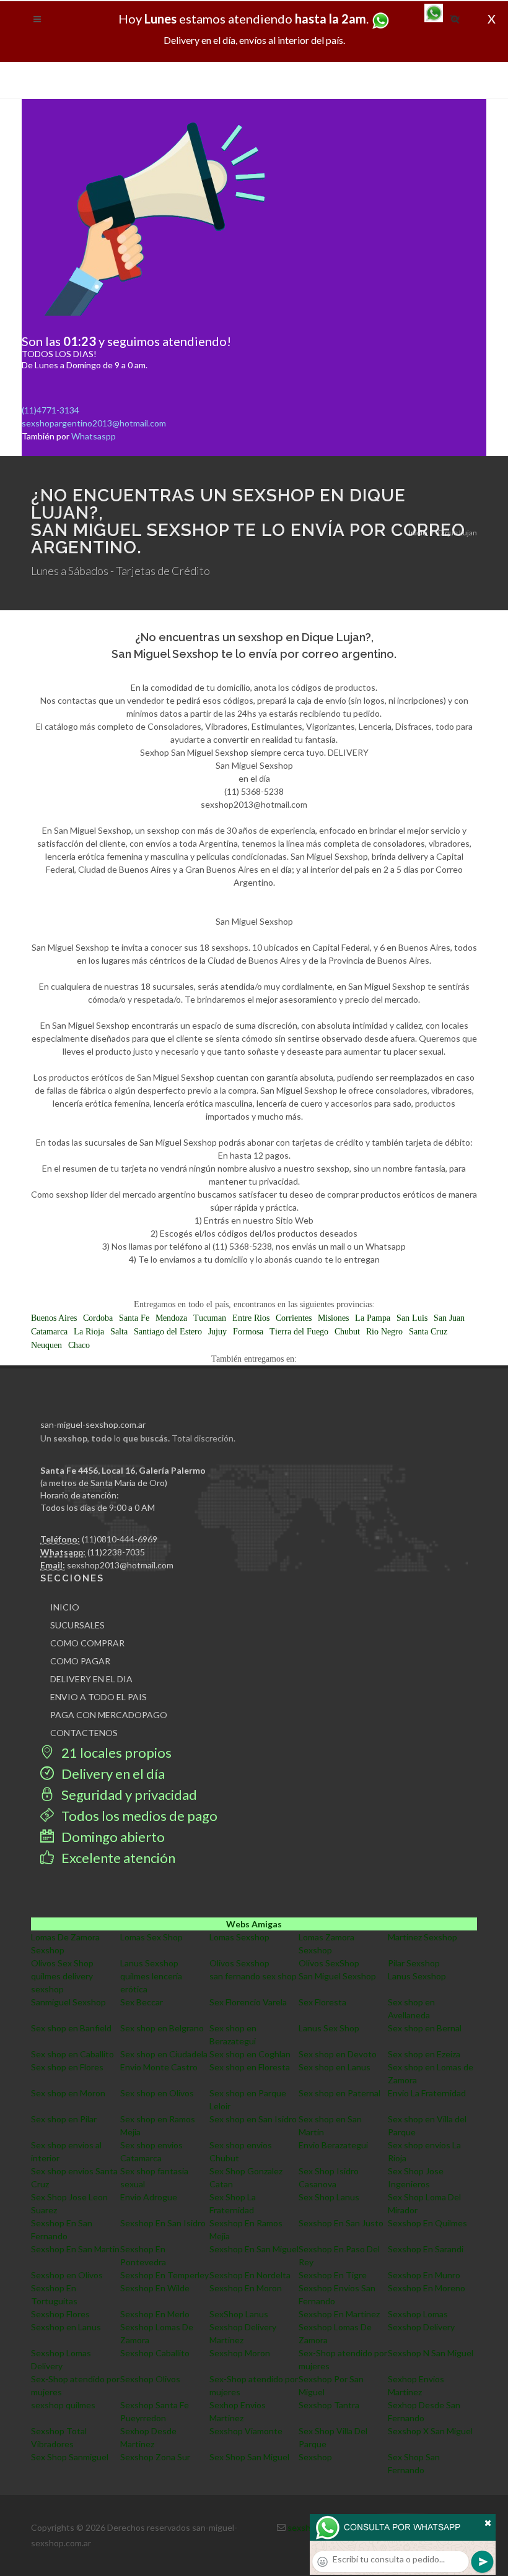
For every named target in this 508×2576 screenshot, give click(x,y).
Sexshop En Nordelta (250, 2275)
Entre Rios (251, 1318)
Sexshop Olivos (150, 2379)
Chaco (79, 1345)
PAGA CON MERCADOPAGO (109, 1715)
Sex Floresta (322, 2002)
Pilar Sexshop (414, 1963)
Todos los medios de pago (138, 1816)
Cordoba (98, 1318)
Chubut (347, 1332)
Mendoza (171, 1318)
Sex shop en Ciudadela (164, 2054)
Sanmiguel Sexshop (68, 2002)
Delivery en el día (112, 1774)
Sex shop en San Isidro (253, 2119)
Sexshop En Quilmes (427, 2223)
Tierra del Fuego (299, 1332)
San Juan (449, 1318)
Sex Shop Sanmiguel (70, 2457)
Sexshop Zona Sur (155, 2457)
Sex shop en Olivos (157, 2093)
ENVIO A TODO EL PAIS (99, 1697)
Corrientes (294, 1318)
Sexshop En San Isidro (163, 2223)
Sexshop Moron (240, 2353)
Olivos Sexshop (239, 1963)
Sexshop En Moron (246, 2288)
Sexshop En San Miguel (254, 2249)
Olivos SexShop (329, 1963)
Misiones (333, 1318)
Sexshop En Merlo (155, 2314)
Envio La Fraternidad (427, 2093)
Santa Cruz (428, 1332)
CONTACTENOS (84, 1733)
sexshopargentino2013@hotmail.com (94, 423)
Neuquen (46, 1345)
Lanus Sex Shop (329, 2028)
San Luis (412, 1318)
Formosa (248, 1332)
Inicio (418, 533)
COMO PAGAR (80, 1661)
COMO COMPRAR (87, 1643)
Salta (119, 1332)
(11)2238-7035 (116, 1552)
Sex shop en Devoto (338, 2054)
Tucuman (210, 1318)
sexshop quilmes (63, 2405)
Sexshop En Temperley (164, 2275)
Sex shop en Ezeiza (424, 2054)
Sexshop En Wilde (155, 2288)
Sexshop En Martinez (339, 2314)
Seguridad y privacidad (128, 1795)
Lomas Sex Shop (151, 1937)
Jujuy (217, 1332)
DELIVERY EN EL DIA (91, 1679)
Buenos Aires (54, 1318)
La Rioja (89, 1332)
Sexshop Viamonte (246, 2431)
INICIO (65, 1607)
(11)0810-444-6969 (120, 1539)
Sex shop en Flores (67, 2067)
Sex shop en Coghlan (250, 2054)
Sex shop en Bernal (425, 2028)
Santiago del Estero (168, 1332)
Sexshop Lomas (418, 2314)
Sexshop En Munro (424, 2275)
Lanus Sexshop (149, 1963)
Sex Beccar (142, 2002)
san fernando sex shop (253, 1976)
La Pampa (373, 1318)
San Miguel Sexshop (337, 1976)
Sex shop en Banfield (71, 2028)
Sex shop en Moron (68, 2093)
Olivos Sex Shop (62, 1963)
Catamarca (49, 1332)
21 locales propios (115, 1753)
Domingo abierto (112, 1837)
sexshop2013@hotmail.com (120, 1565)
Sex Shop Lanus (329, 2197)
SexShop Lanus (239, 2314)
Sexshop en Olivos (67, 2275)
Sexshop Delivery (421, 2327)
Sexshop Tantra (329, 2405)
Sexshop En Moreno (427, 2288)
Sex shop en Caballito (72, 2054)
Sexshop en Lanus (66, 2327)
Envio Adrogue (149, 2197)
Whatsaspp (94, 436)
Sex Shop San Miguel (249, 2457)
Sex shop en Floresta (250, 2067)
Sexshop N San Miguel (431, 2353)
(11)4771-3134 (50, 410)
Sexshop (315, 2457)
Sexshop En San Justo (341, 2223)
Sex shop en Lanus (335, 2067)
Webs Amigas (254, 1924)
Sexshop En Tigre (333, 2275)
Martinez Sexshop (423, 1937)
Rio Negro (384, 1332)
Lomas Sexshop (239, 1937)
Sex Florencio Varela (248, 2002)
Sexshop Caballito (155, 2353)
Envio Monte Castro (159, 2067)
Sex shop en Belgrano (162, 2028)
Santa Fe (134, 1318)
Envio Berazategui (333, 2145)
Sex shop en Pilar (64, 2119)
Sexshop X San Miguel (430, 2431)
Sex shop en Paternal (339, 2093)
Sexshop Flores (60, 2314)
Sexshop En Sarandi (426, 2249)
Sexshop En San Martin (75, 2249)
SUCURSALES (77, 1625)
